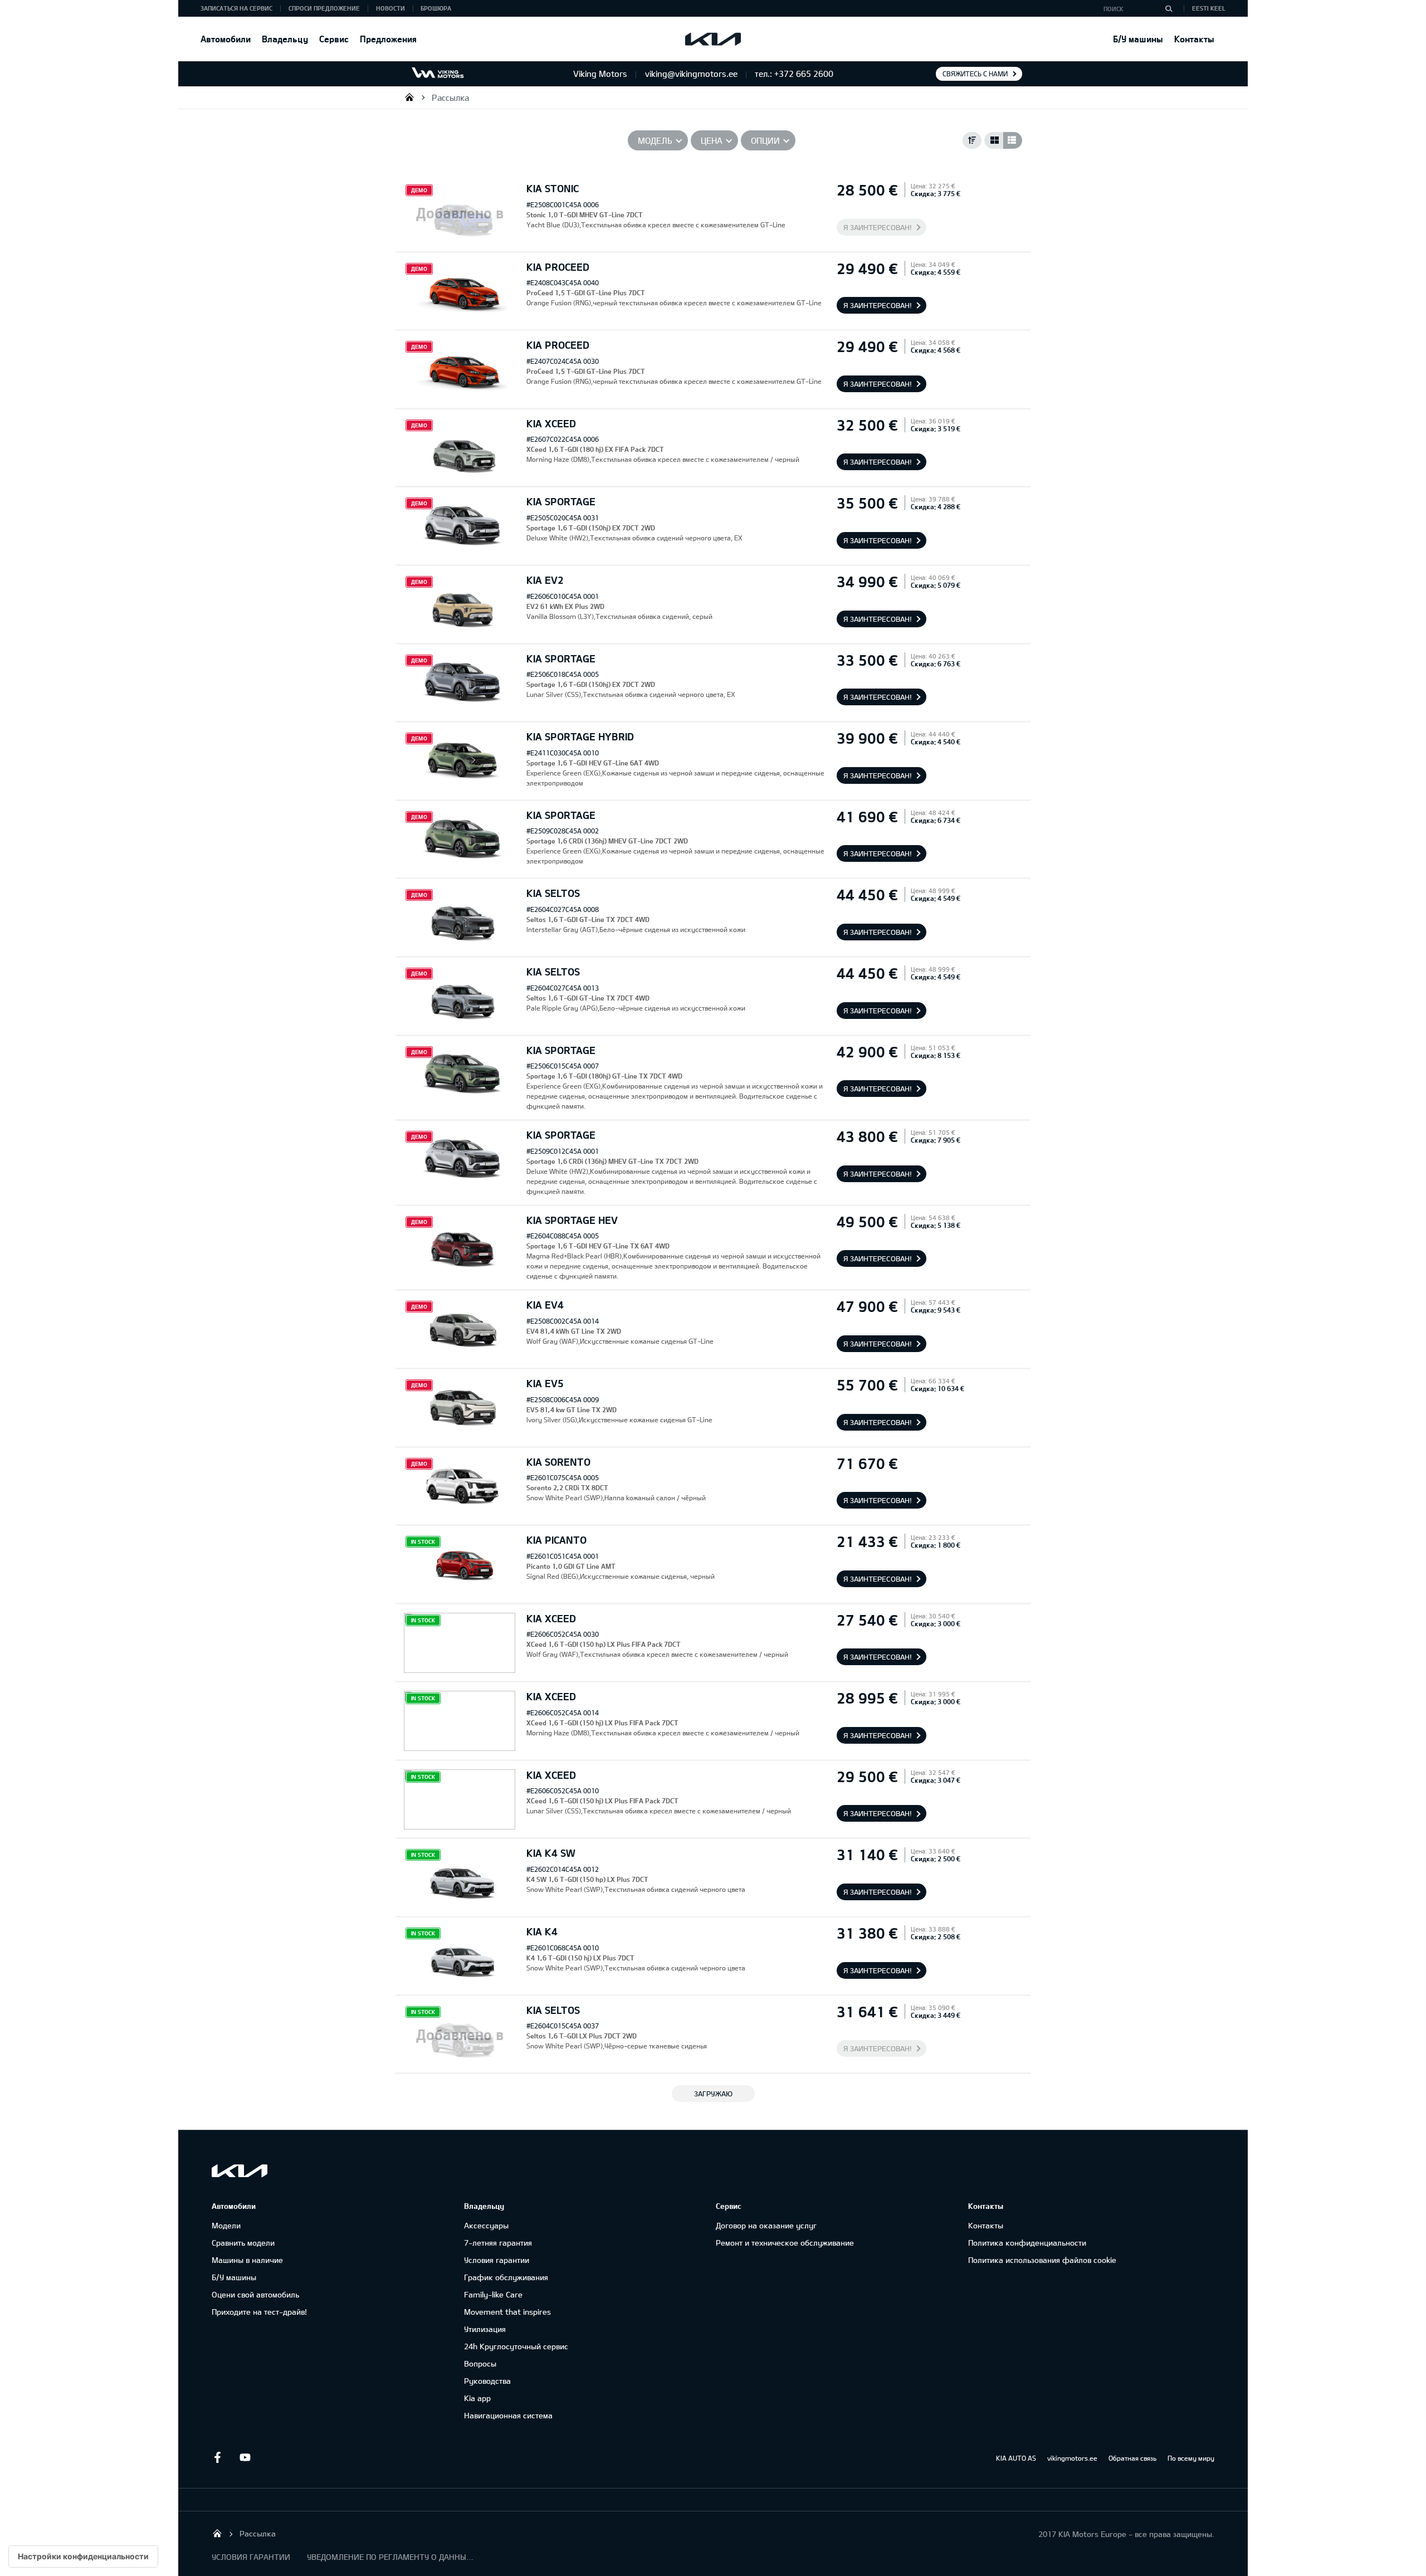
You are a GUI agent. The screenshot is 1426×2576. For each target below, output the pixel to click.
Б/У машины (1138, 39)
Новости (390, 8)
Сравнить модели (243, 2243)
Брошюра (436, 8)
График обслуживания (506, 2277)
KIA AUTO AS (1016, 2458)
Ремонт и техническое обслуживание (785, 2243)
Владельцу (285, 39)
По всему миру (1191, 2458)
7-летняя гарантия (498, 2243)
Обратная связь (1132, 2458)
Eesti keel (1209, 8)
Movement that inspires (507, 2312)
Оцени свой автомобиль (255, 2294)
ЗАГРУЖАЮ (713, 2094)
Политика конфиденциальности (1027, 2243)
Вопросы (480, 2363)
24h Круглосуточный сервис (516, 2346)
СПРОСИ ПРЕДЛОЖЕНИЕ (324, 8)
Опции (765, 140)
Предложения (388, 39)
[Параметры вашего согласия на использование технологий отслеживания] (83, 2557)
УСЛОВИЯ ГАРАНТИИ (251, 2557)
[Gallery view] (994, 140)
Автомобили (226, 39)
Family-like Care (493, 2294)
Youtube (245, 2457)
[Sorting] (972, 140)
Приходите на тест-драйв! (259, 2312)
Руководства (487, 2381)
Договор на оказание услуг (766, 2225)
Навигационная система (508, 2415)
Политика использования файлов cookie (1042, 2260)
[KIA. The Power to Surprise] (240, 2171)
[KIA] (713, 39)
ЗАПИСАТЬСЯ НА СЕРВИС (236, 8)
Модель (655, 140)
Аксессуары (486, 2225)
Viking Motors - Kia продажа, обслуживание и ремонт (409, 97)
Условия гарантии (497, 2260)
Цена (712, 140)
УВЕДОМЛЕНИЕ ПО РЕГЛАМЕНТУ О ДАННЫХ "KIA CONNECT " (390, 2557)
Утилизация (485, 2329)
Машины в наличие (247, 2260)
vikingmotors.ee (1072, 2458)
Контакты (1194, 39)
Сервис (334, 39)
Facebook (217, 2457)
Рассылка (450, 97)
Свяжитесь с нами (975, 74)
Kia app (477, 2398)
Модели (226, 2225)
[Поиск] (1169, 8)
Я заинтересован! (878, 227)
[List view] (1013, 140)
